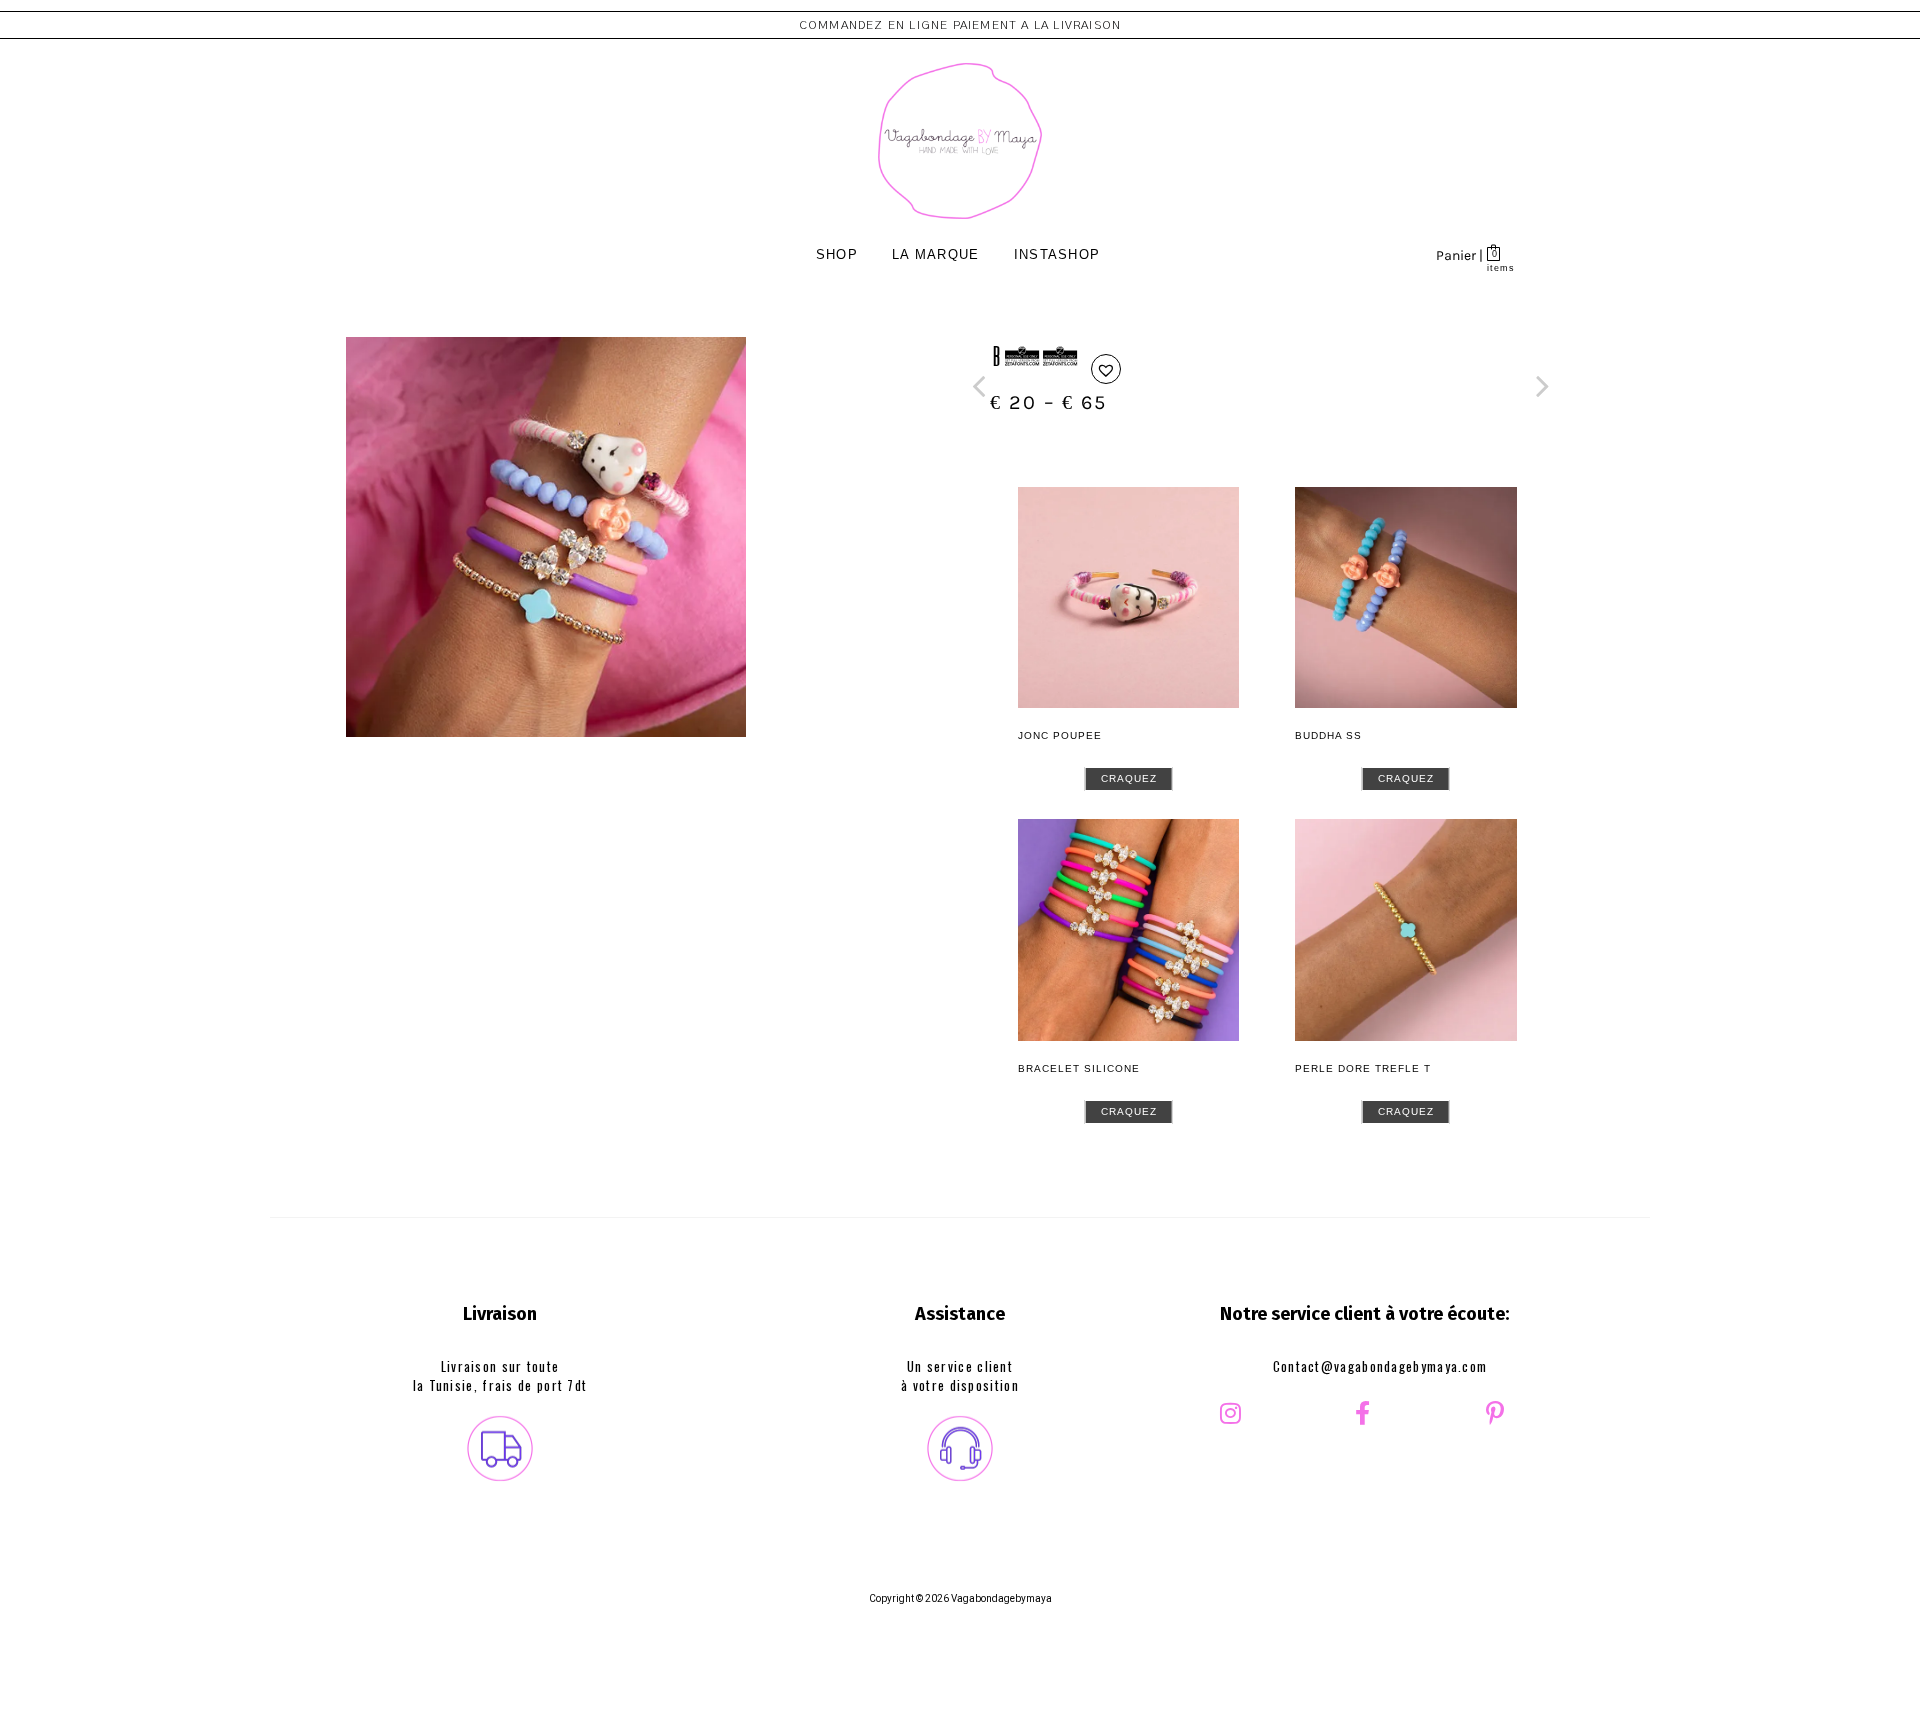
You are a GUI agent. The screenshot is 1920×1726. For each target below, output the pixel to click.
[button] (1106, 369)
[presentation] (977, 387)
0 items (1494, 267)
